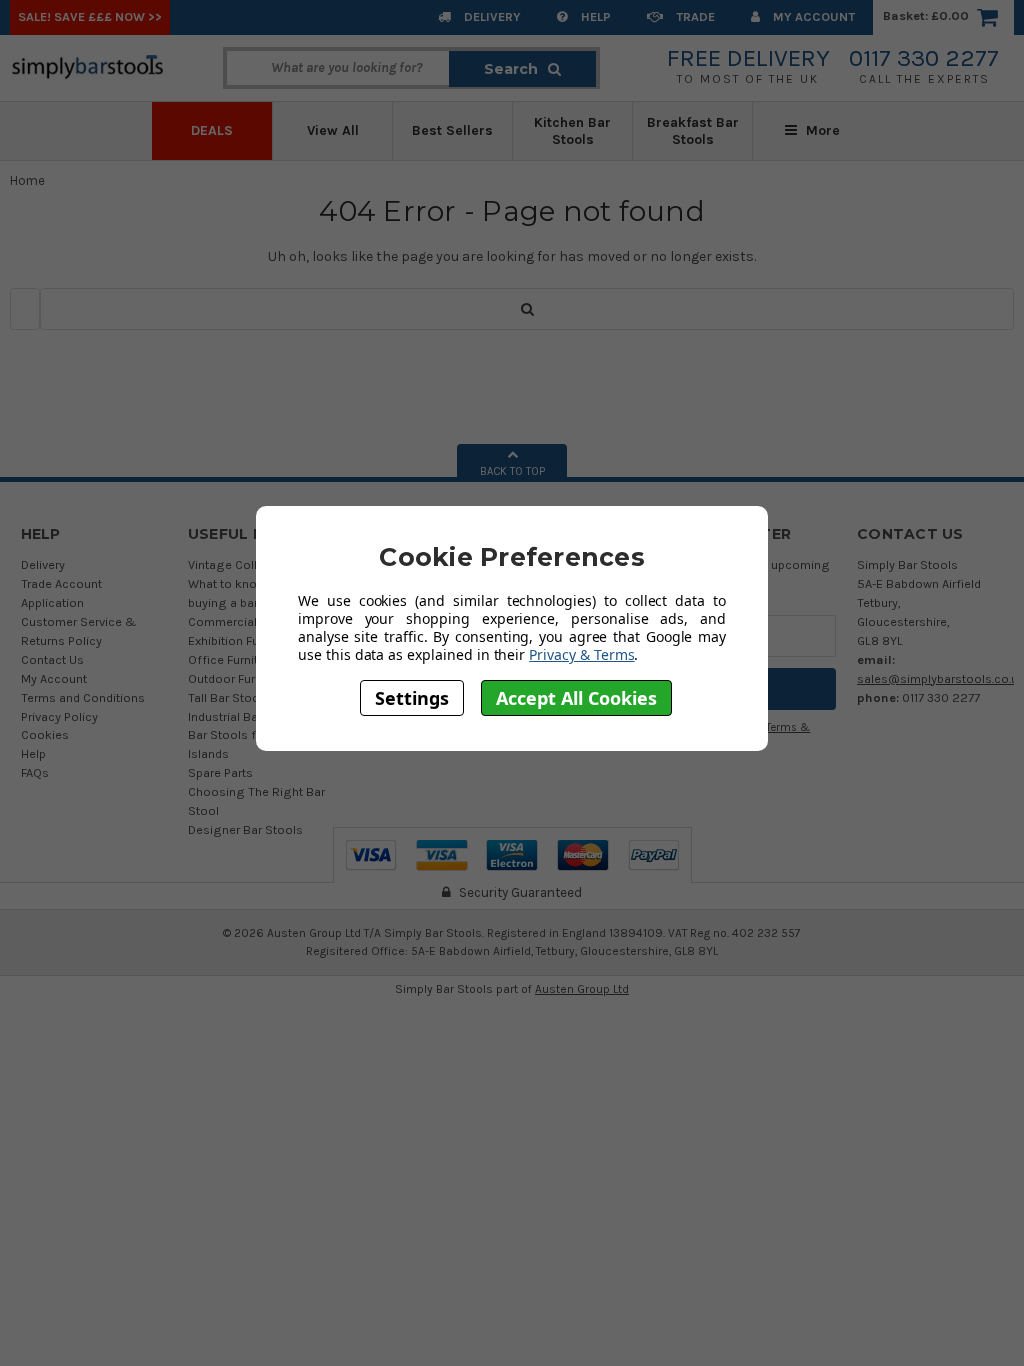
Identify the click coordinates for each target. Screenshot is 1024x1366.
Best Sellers (452, 130)
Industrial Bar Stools (245, 716)
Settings (412, 698)
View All (333, 130)
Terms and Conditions (83, 697)
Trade (694, 16)
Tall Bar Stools (229, 697)
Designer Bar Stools (245, 829)
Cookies (45, 734)
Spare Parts (220, 772)
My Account (812, 16)
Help (594, 16)
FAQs (35, 772)
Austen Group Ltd (582, 989)
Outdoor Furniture (237, 678)
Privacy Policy (59, 716)
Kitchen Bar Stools (572, 131)
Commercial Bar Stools (254, 621)
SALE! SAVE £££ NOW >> (90, 16)
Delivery (491, 16)
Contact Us (52, 659)
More (821, 130)
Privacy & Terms (581, 654)
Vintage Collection (240, 564)
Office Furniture (232, 659)
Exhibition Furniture (241, 640)
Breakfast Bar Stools (693, 131)
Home (27, 180)
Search (511, 69)
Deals (212, 130)
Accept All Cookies (576, 698)
